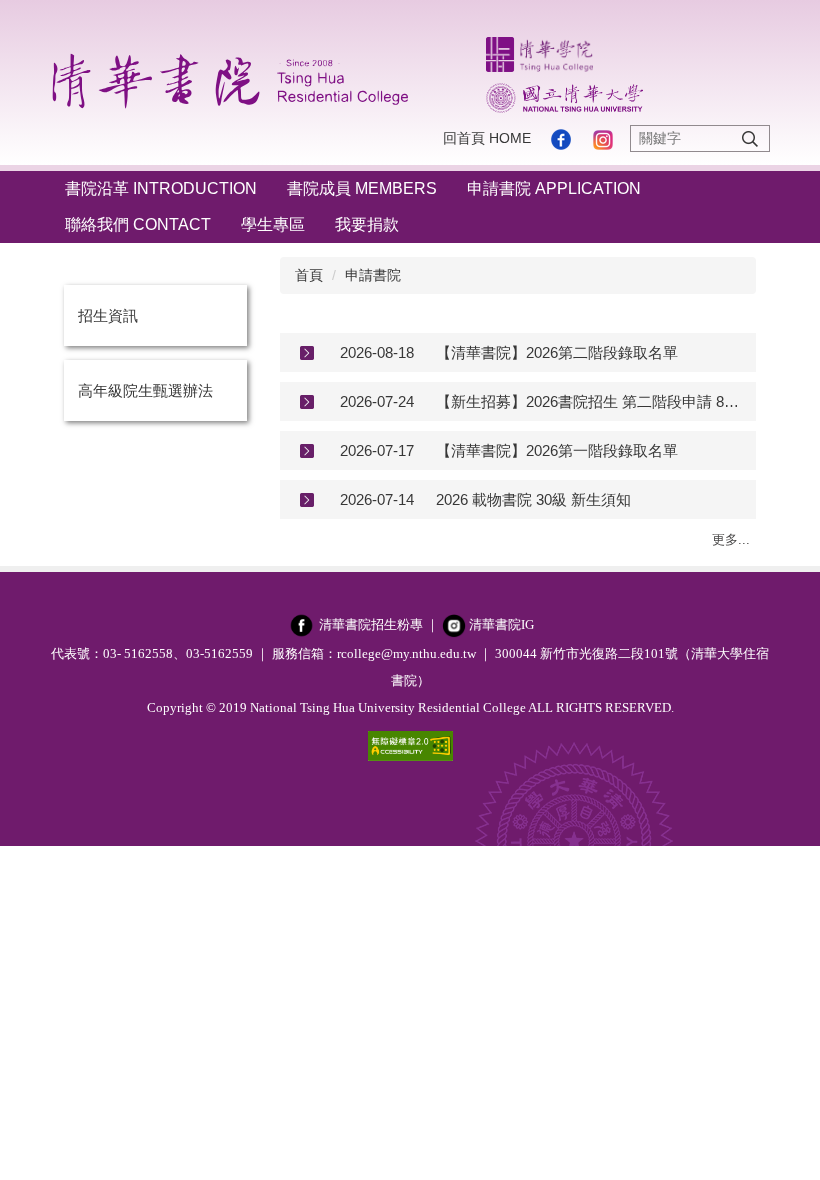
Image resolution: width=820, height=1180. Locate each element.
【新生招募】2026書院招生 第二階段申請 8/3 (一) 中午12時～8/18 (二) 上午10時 (588, 401)
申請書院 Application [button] (554, 188)
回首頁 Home (487, 138)
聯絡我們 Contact (138, 224)
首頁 (309, 275)
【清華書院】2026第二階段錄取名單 (557, 352)
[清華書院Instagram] (454, 624)
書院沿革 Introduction (161, 188)
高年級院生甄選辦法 (145, 390)
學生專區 (273, 224)
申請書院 (373, 275)
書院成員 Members (362, 188)
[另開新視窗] (561, 139)
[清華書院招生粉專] (301, 624)
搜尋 (750, 138)
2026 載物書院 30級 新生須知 (533, 499)
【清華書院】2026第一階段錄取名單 (557, 450)
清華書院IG (501, 624)
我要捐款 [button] (367, 224)
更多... (731, 539)
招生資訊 (108, 315)
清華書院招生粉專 (371, 624)
